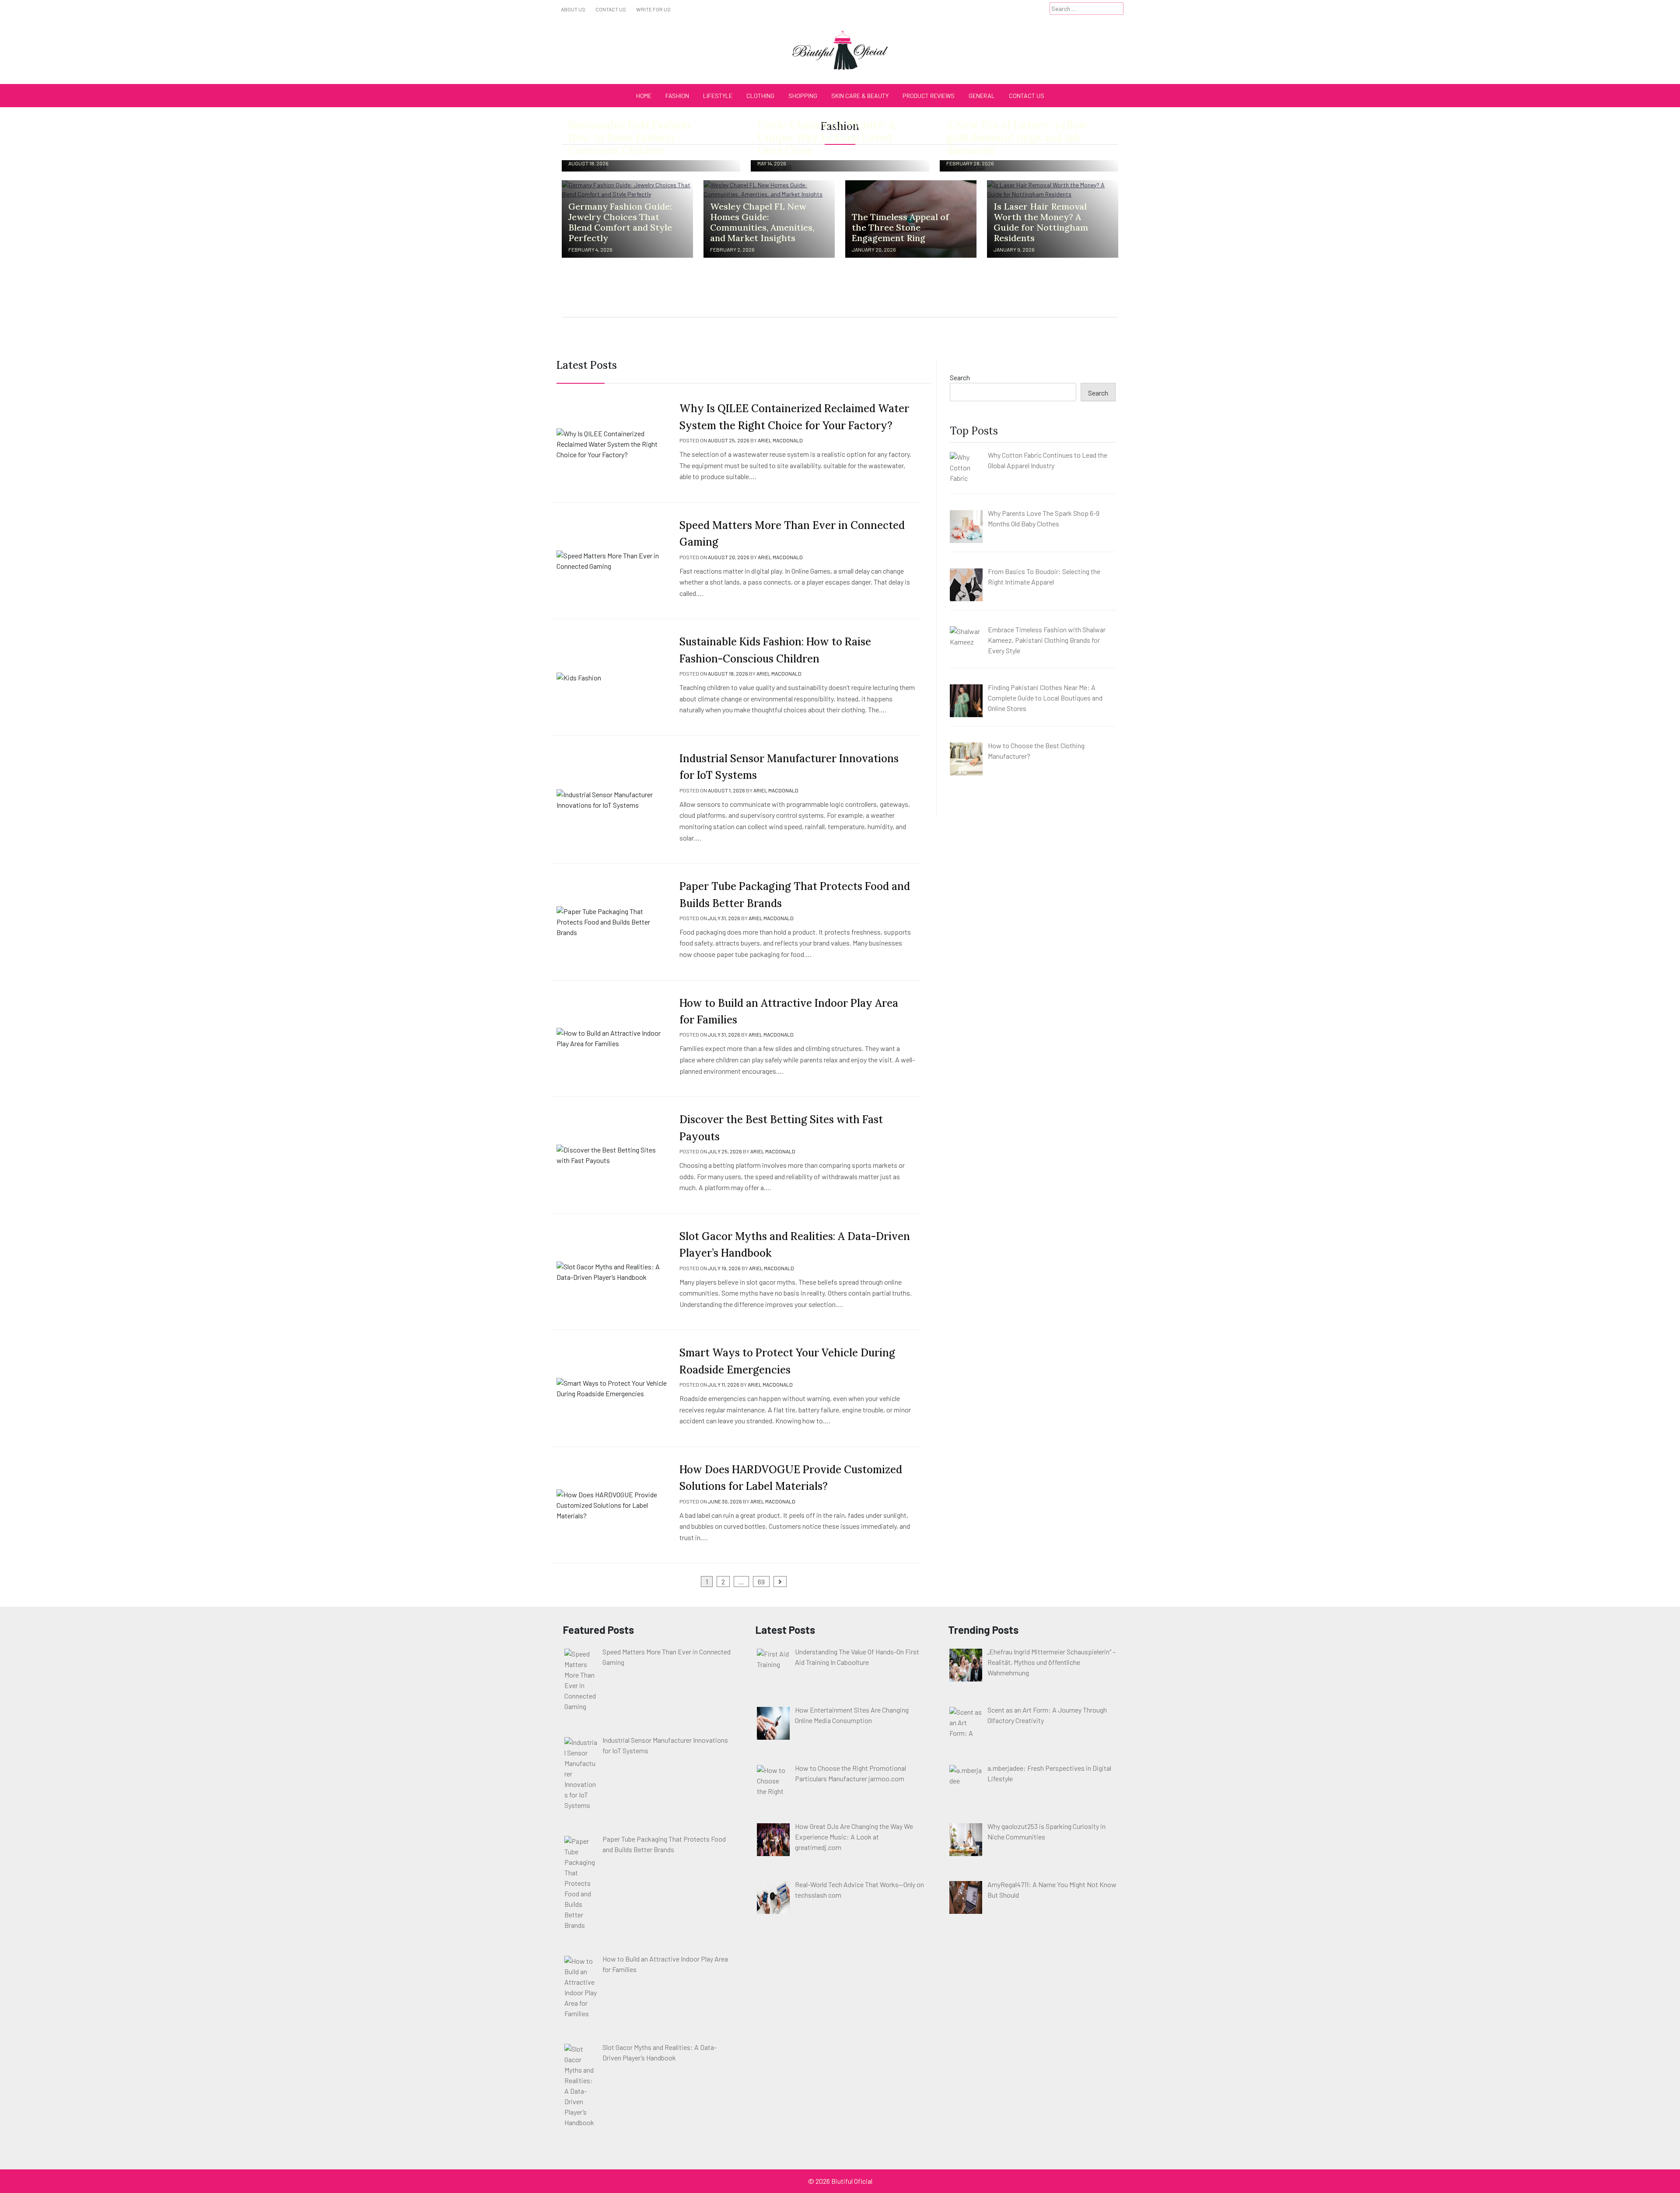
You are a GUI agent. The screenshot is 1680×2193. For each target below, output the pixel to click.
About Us (573, 9)
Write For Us (653, 9)
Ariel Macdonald (780, 440)
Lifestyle (718, 96)
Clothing (760, 96)
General (982, 96)
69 (761, 1582)
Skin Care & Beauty (860, 96)
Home (644, 96)
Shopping (803, 96)
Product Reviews (929, 96)
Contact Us (611, 9)
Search (960, 377)
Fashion (677, 96)
